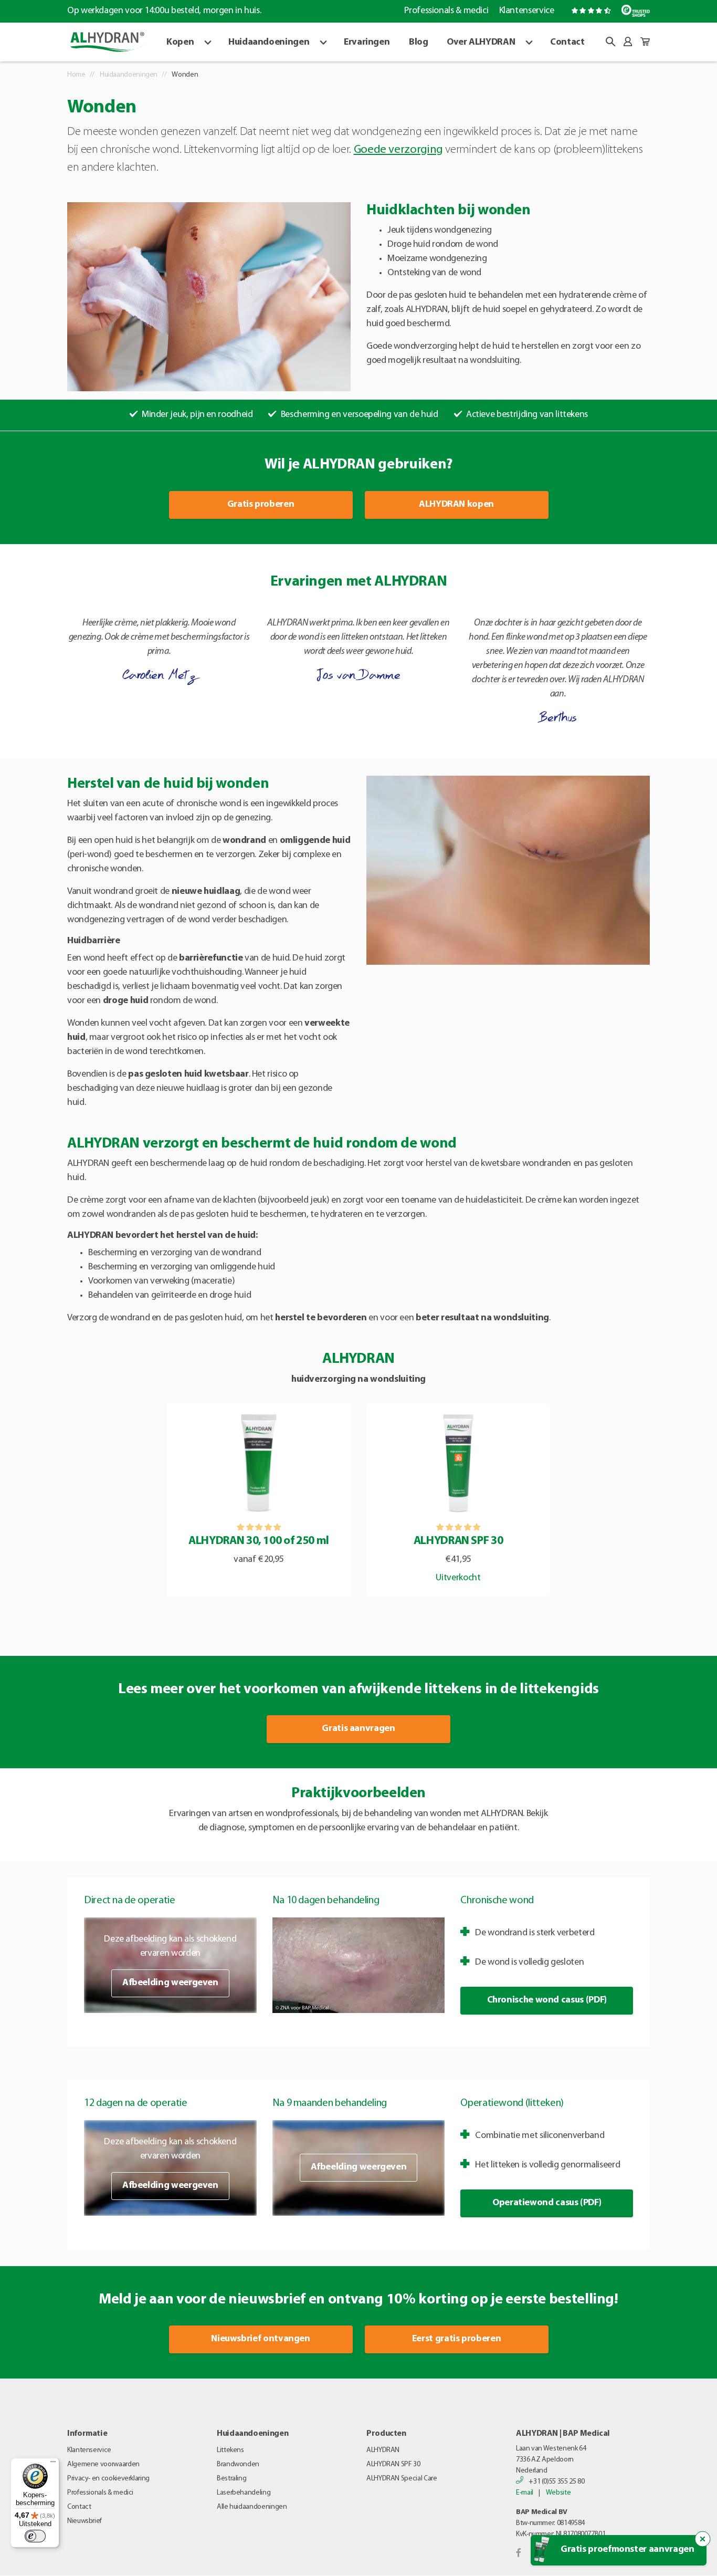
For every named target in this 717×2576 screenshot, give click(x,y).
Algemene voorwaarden (103, 2464)
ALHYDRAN (383, 2450)
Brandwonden (238, 2464)
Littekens (230, 2450)
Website (558, 2493)
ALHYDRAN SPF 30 (393, 2464)
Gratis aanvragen (358, 1729)
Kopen (180, 43)
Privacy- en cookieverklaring (108, 2479)
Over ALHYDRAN (481, 43)
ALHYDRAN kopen (456, 505)
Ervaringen (367, 43)
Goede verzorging (398, 150)
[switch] (35, 2536)
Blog (419, 43)
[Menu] (53, 2464)
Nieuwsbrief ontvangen (260, 2339)
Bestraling (231, 2479)
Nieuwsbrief (85, 2521)
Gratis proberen (261, 505)
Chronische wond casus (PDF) (547, 2000)
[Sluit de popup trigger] (703, 2539)
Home (76, 75)
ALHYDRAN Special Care (402, 2479)
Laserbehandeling (244, 2493)
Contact (567, 43)
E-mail (525, 2493)
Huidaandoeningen (269, 43)
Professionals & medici (446, 11)
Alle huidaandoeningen (252, 2507)
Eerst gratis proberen (456, 2339)
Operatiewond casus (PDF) (547, 2203)
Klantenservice (526, 11)
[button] (610, 41)
